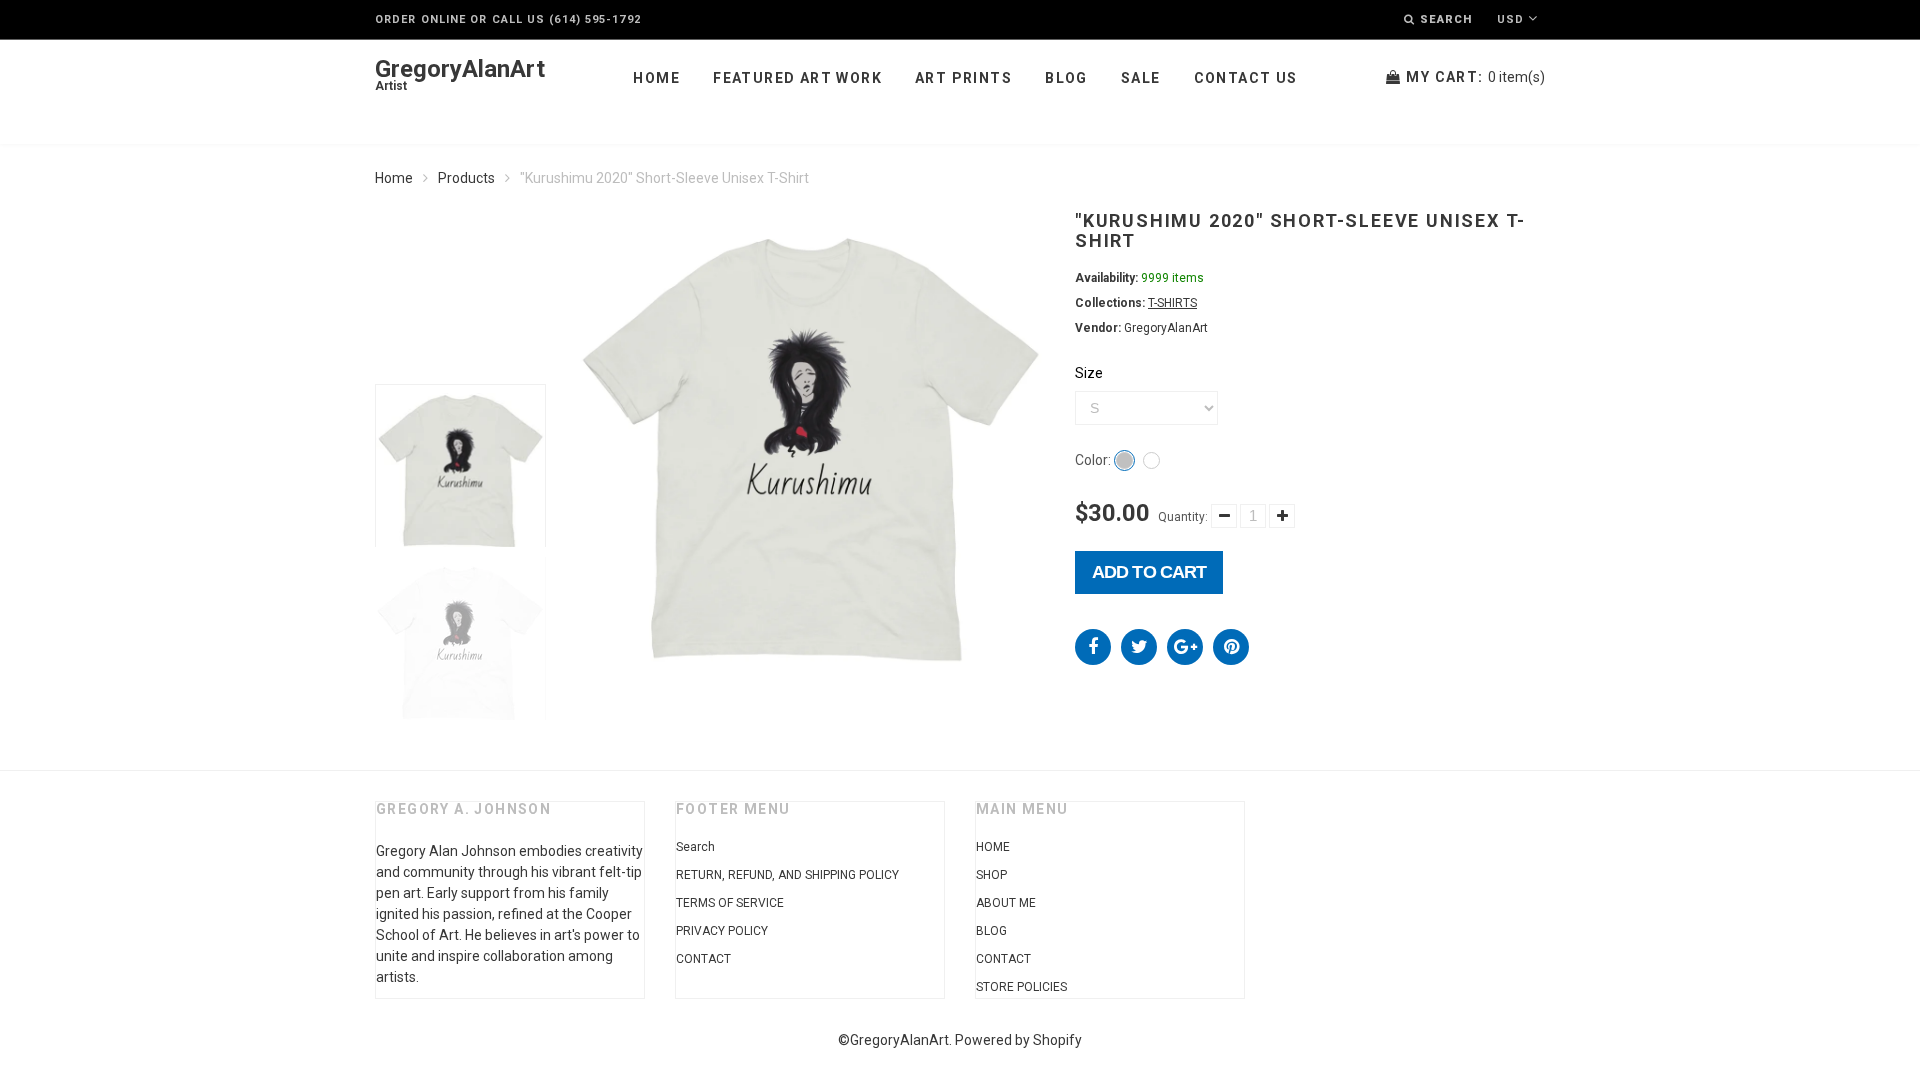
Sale (1141, 78)
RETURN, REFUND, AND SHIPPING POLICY (787, 875)
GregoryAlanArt (460, 75)
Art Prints (963, 78)
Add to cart (1149, 572)
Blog (1066, 78)
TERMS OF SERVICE (730, 903)
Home (656, 78)
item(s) (1475, 77)
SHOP (991, 875)
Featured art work (797, 78)
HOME (993, 847)
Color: (1093, 460)
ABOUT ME (1006, 903)
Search (695, 847)
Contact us (1246, 78)
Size (1089, 373)
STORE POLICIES (1021, 987)
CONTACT (703, 959)
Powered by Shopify (1018, 1040)
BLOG (991, 931)
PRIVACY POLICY (722, 931)
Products (466, 178)
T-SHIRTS (1172, 303)
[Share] (1093, 647)
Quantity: (1183, 517)
